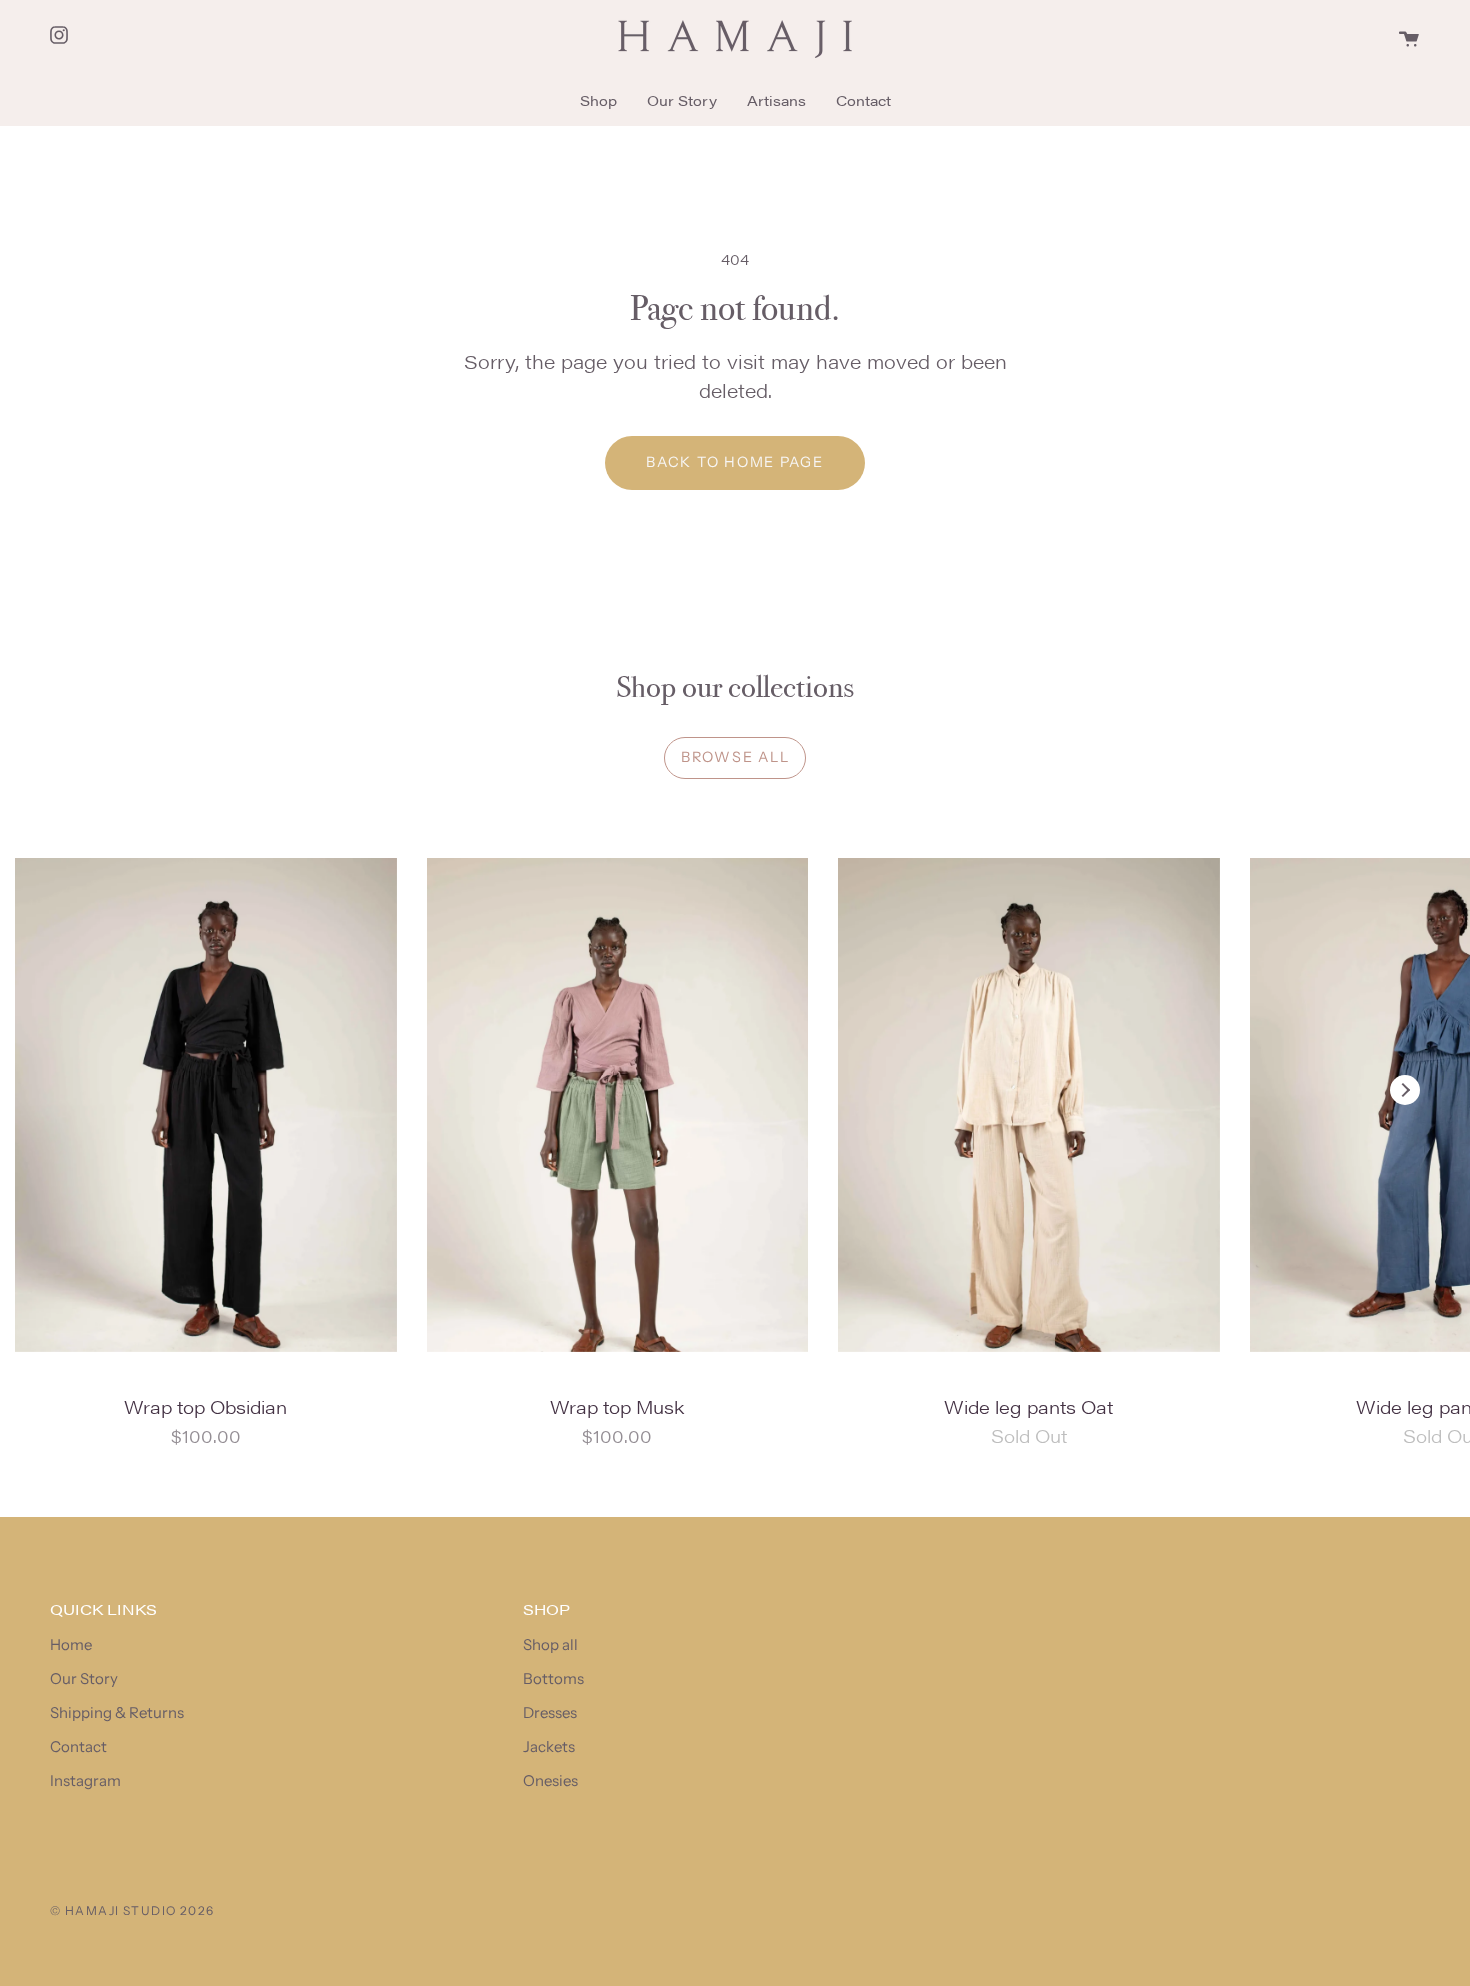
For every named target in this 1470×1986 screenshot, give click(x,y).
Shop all (550, 1644)
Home (71, 1644)
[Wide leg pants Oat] (1029, 1105)
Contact (78, 1746)
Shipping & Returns (117, 1712)
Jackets (549, 1746)
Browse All (735, 757)
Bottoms (553, 1678)
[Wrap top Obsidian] (206, 1105)
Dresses (550, 1712)
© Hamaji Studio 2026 (132, 1910)
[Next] (1405, 1090)
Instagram (85, 1780)
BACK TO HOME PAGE (734, 462)
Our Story (84, 1678)
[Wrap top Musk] (618, 1105)
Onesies (550, 1780)
